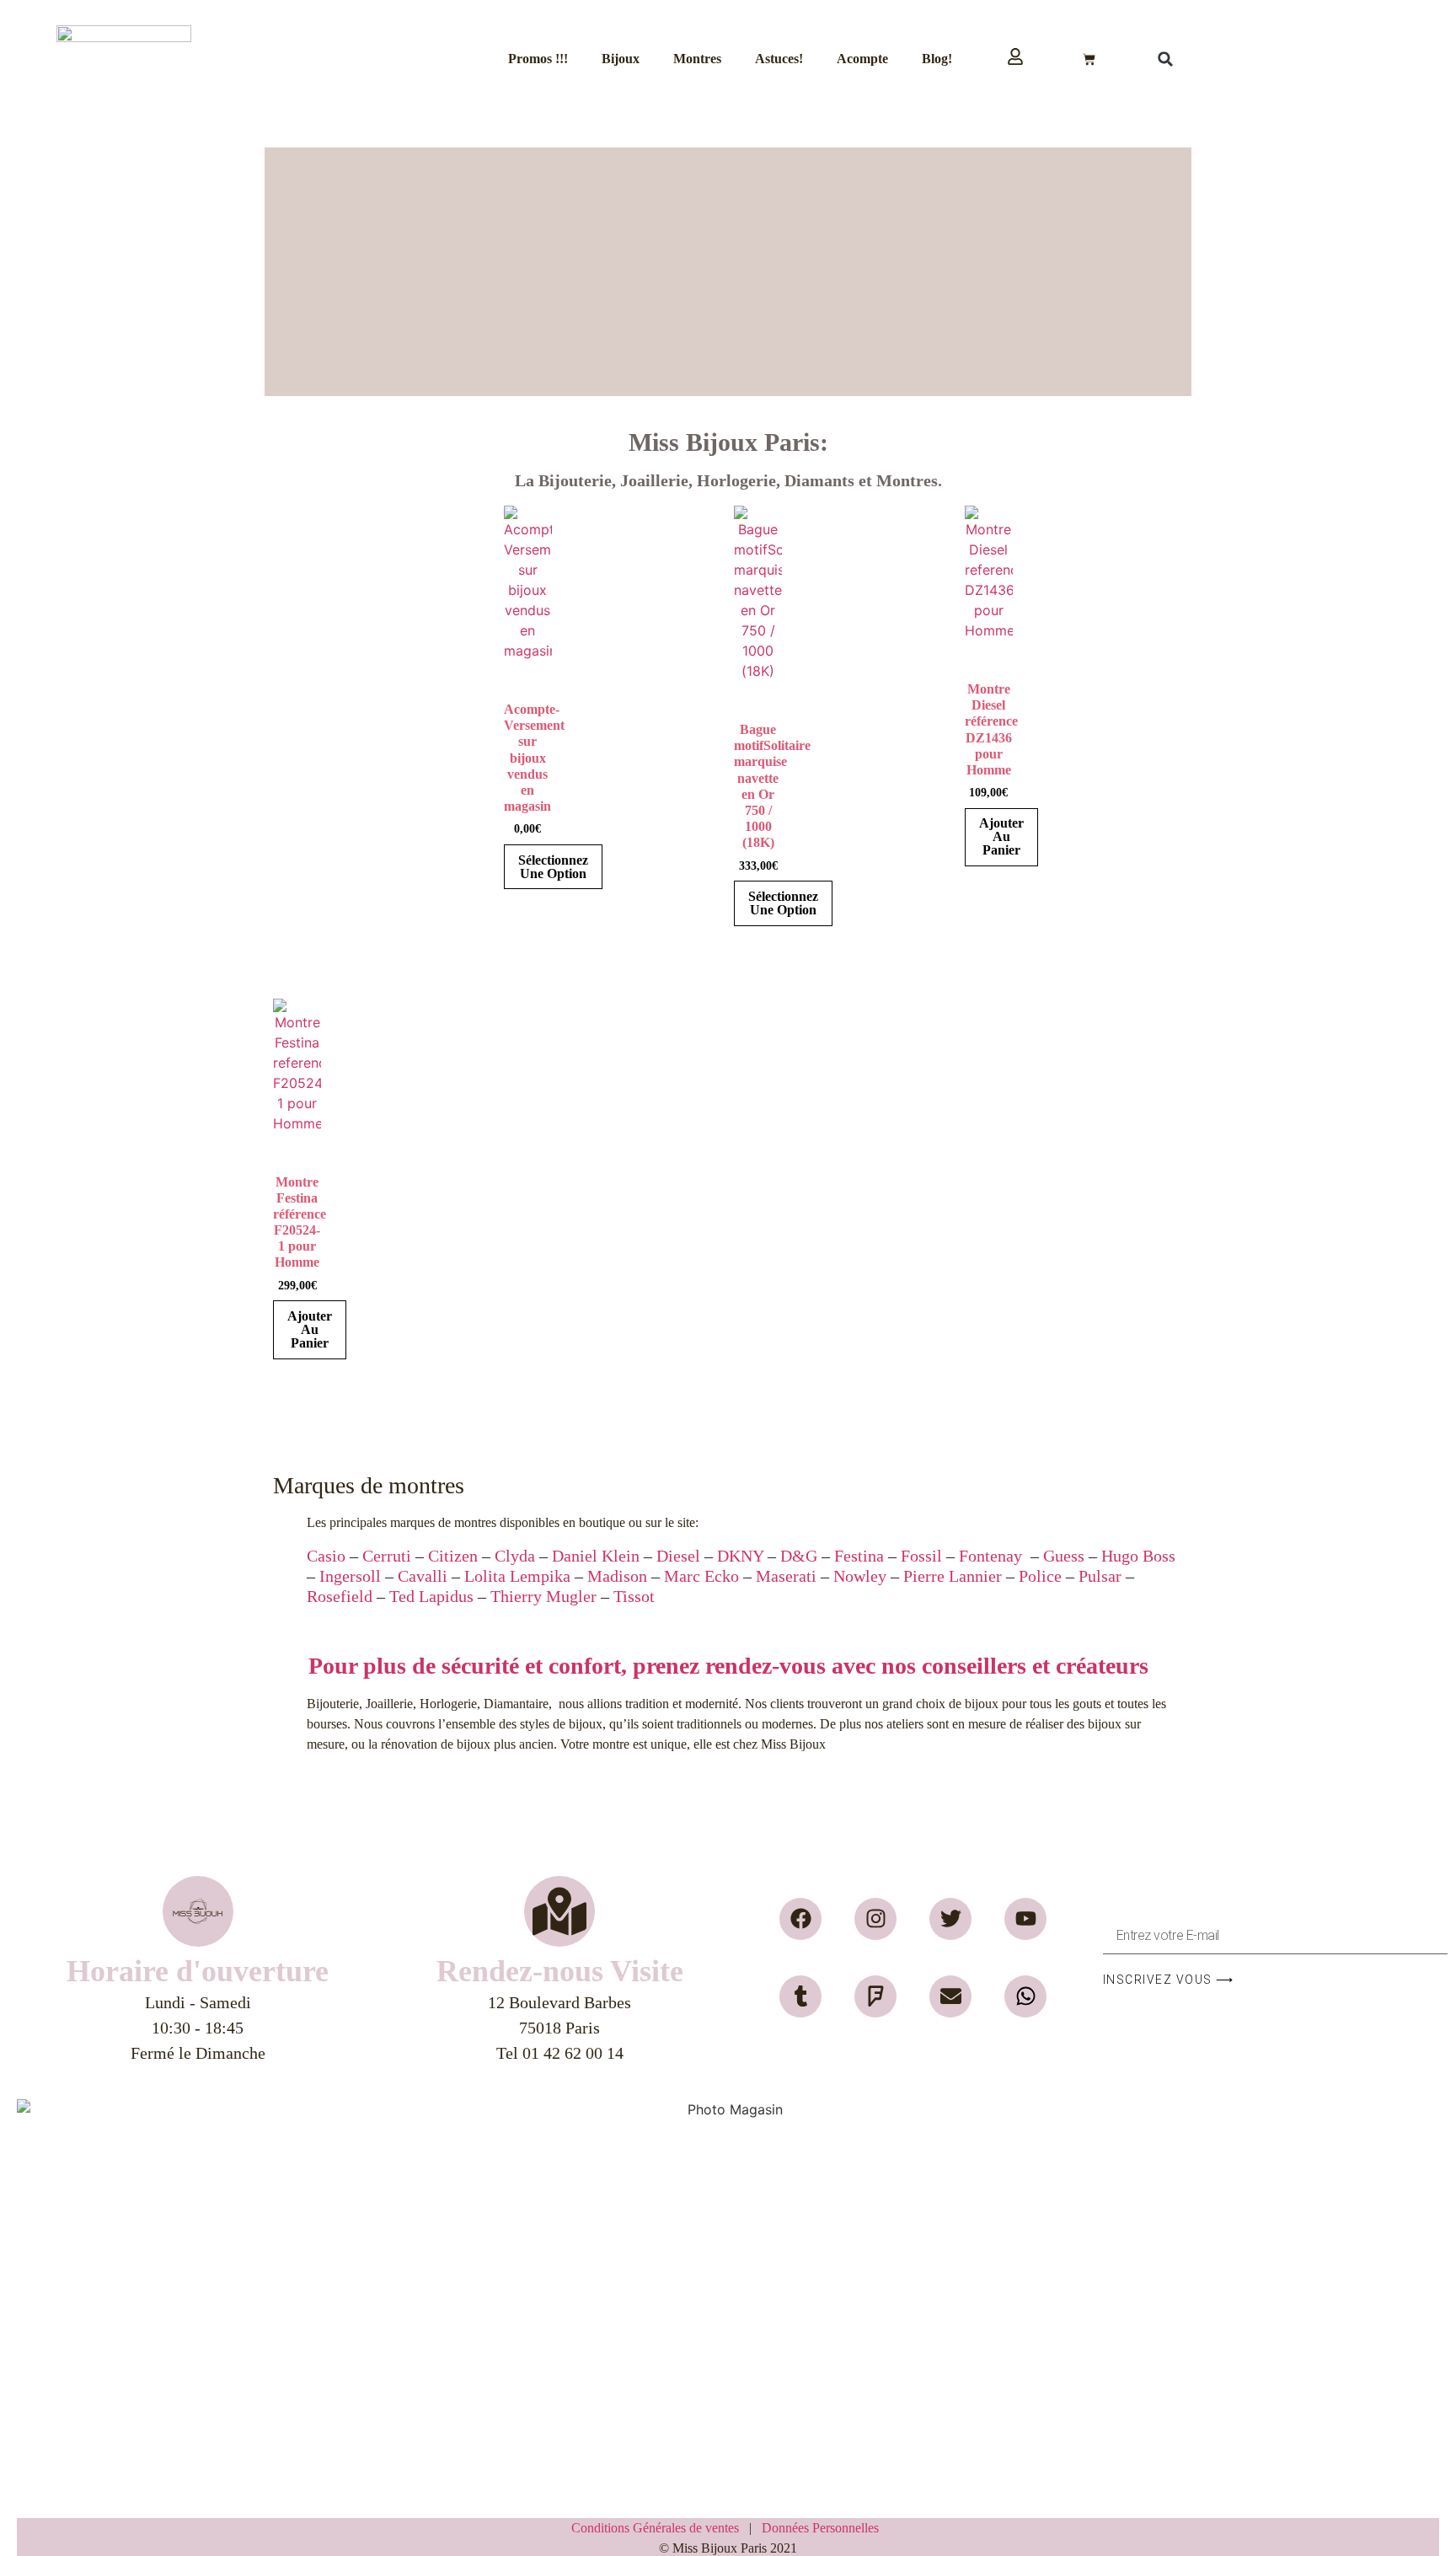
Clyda (515, 1556)
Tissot (634, 1596)
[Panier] (1089, 59)
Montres (697, 59)
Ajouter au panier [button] (1001, 836)
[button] (1165, 59)
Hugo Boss (1138, 1556)
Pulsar (1100, 1576)
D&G (799, 1556)
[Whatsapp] (1025, 1996)
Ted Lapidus (431, 1596)
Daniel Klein (596, 1556)
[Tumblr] (800, 1996)
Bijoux (621, 59)
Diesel (678, 1556)
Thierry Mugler (543, 1596)
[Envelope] (950, 1996)
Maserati (786, 1576)
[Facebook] (800, 1919)
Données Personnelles (820, 2528)
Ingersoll (350, 1576)
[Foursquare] (875, 1996)
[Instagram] (875, 1919)
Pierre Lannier (953, 1576)
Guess (1064, 1556)
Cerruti (387, 1556)
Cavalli (423, 1576)
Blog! (937, 59)
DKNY (740, 1556)
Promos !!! (538, 59)
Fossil (921, 1556)
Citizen (453, 1556)
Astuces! (779, 59)
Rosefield (340, 1596)
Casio (326, 1556)
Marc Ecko (699, 1576)
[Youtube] (1025, 1919)
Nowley (860, 1576)
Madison (617, 1576)
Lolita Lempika (517, 1576)
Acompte (862, 59)
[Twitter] (950, 1919)
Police (1040, 1576)
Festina (859, 1556)
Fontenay (990, 1556)
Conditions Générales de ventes (660, 2528)
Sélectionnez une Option (553, 867)
